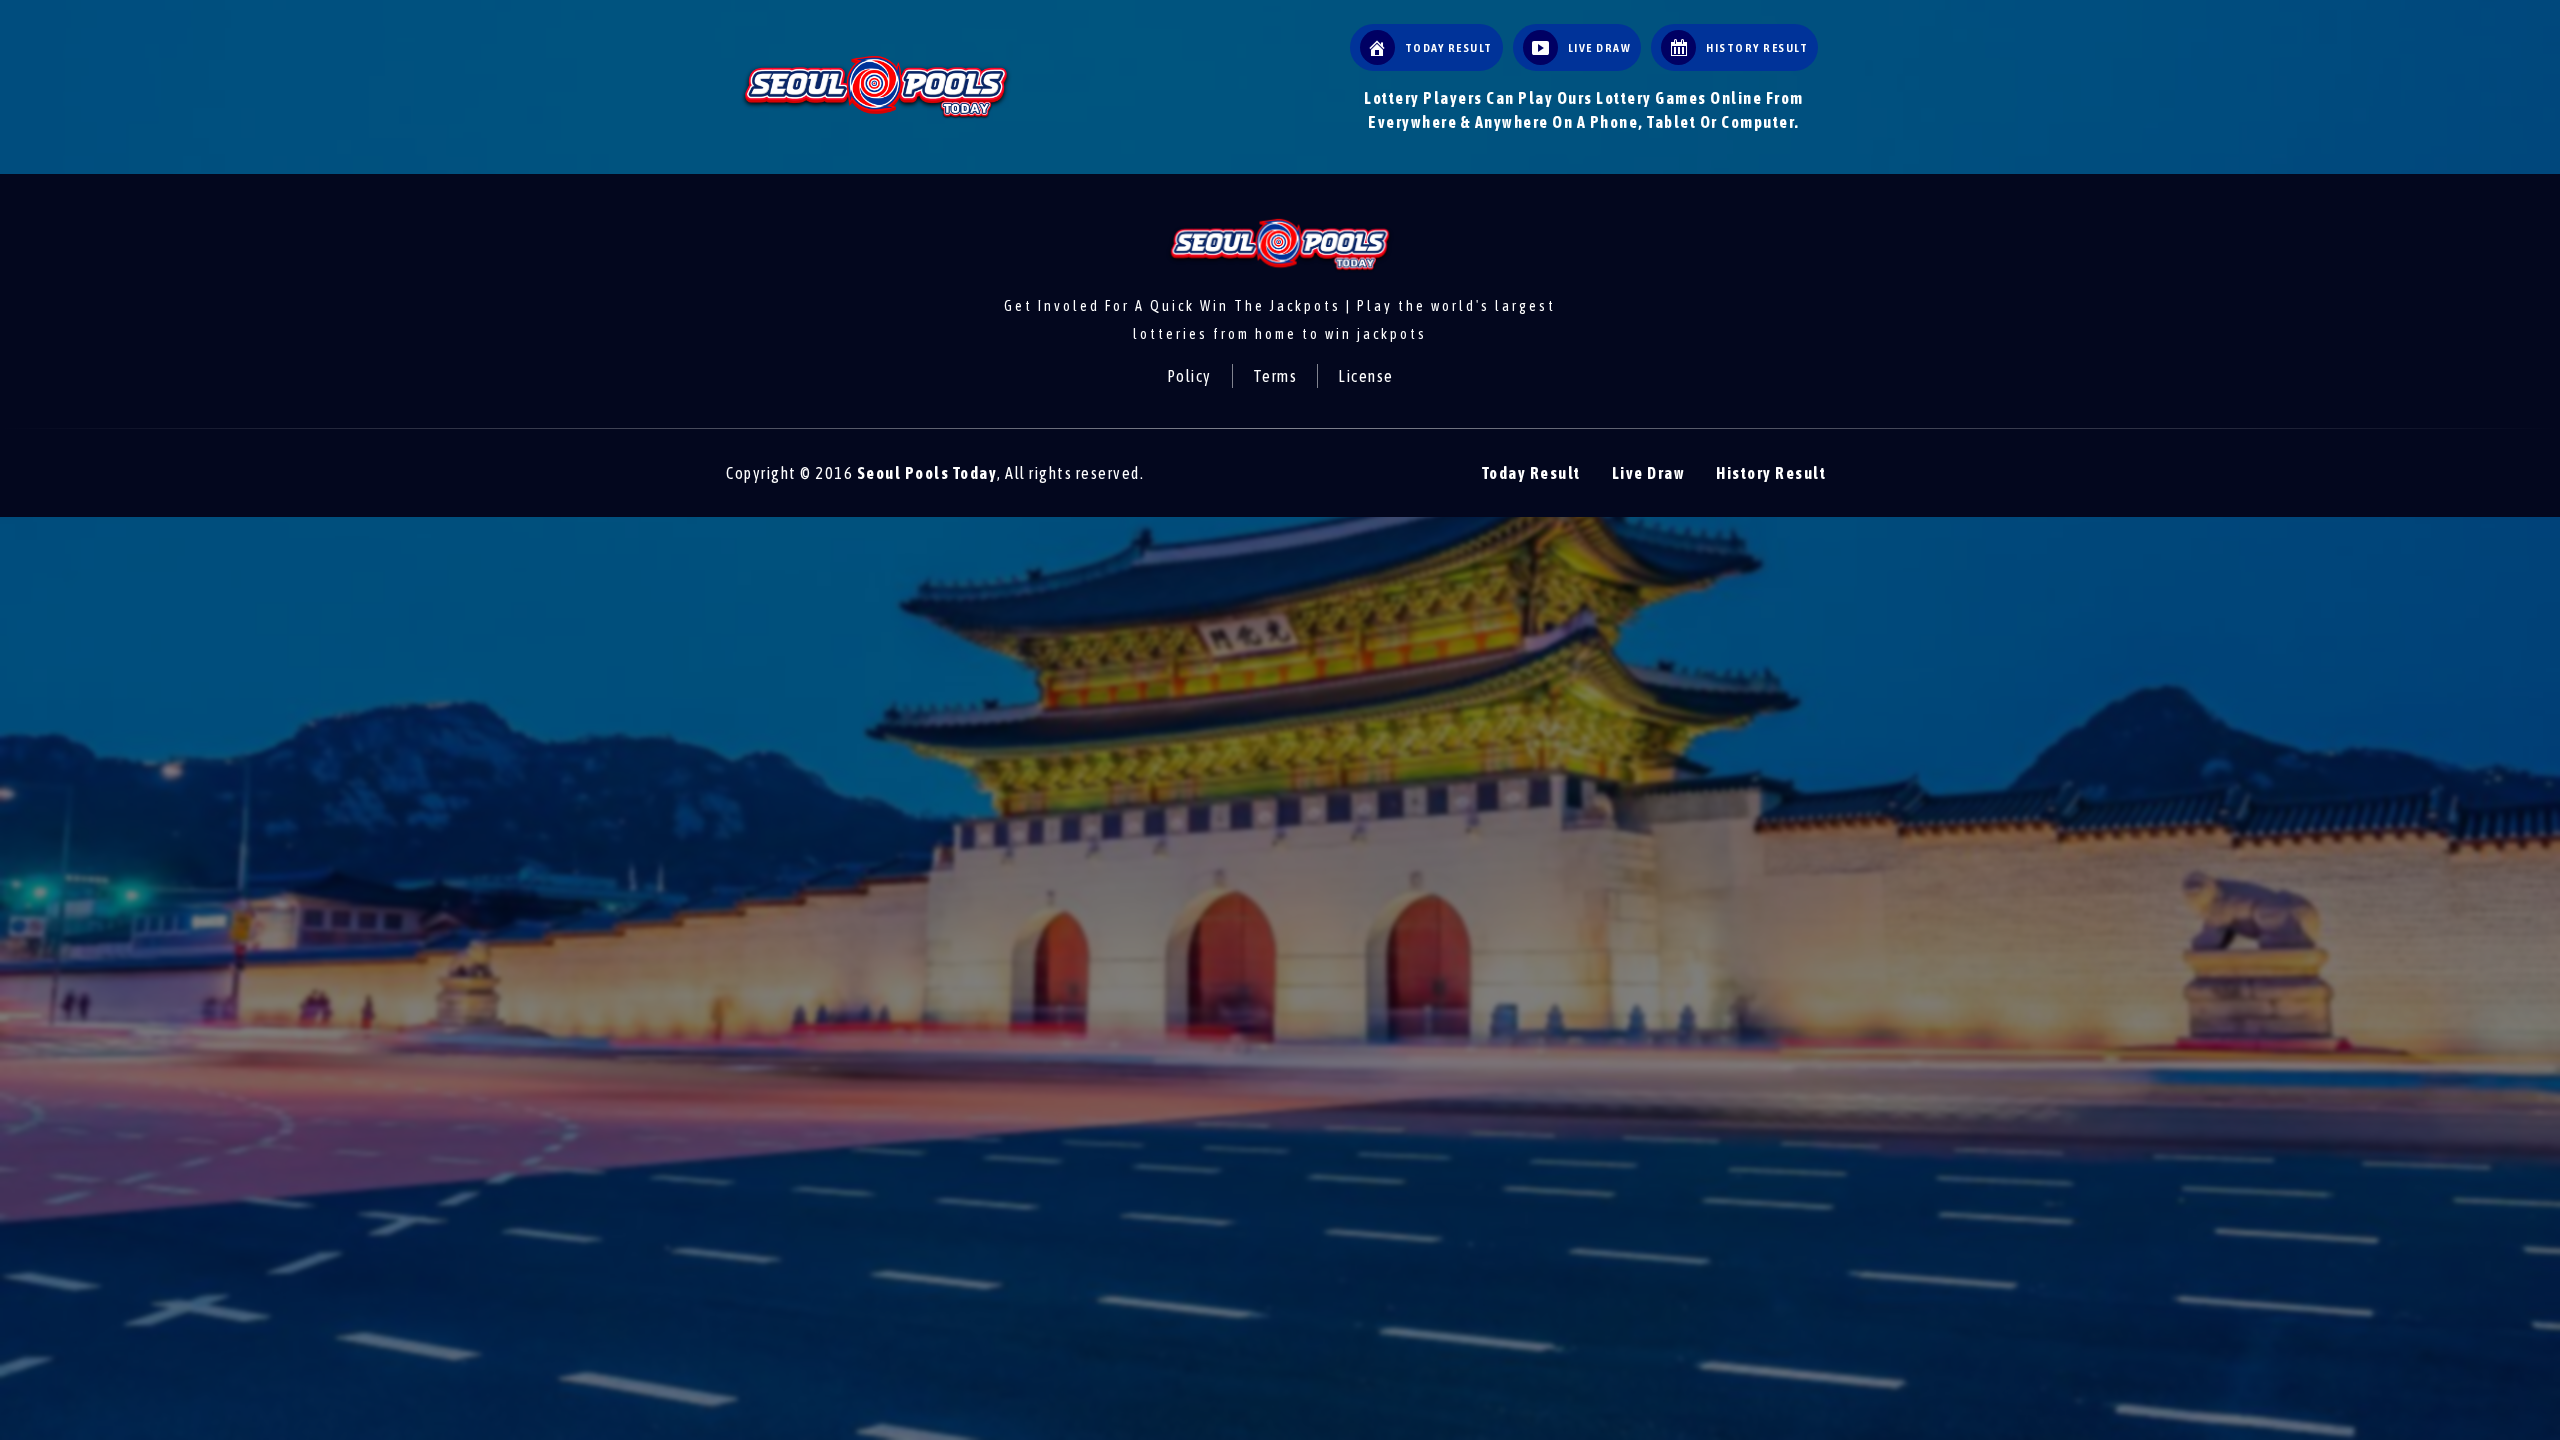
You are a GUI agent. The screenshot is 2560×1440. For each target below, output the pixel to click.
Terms (1275, 376)
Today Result (1531, 473)
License (1366, 376)
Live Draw (1649, 473)
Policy (1189, 376)
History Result (1771, 473)
